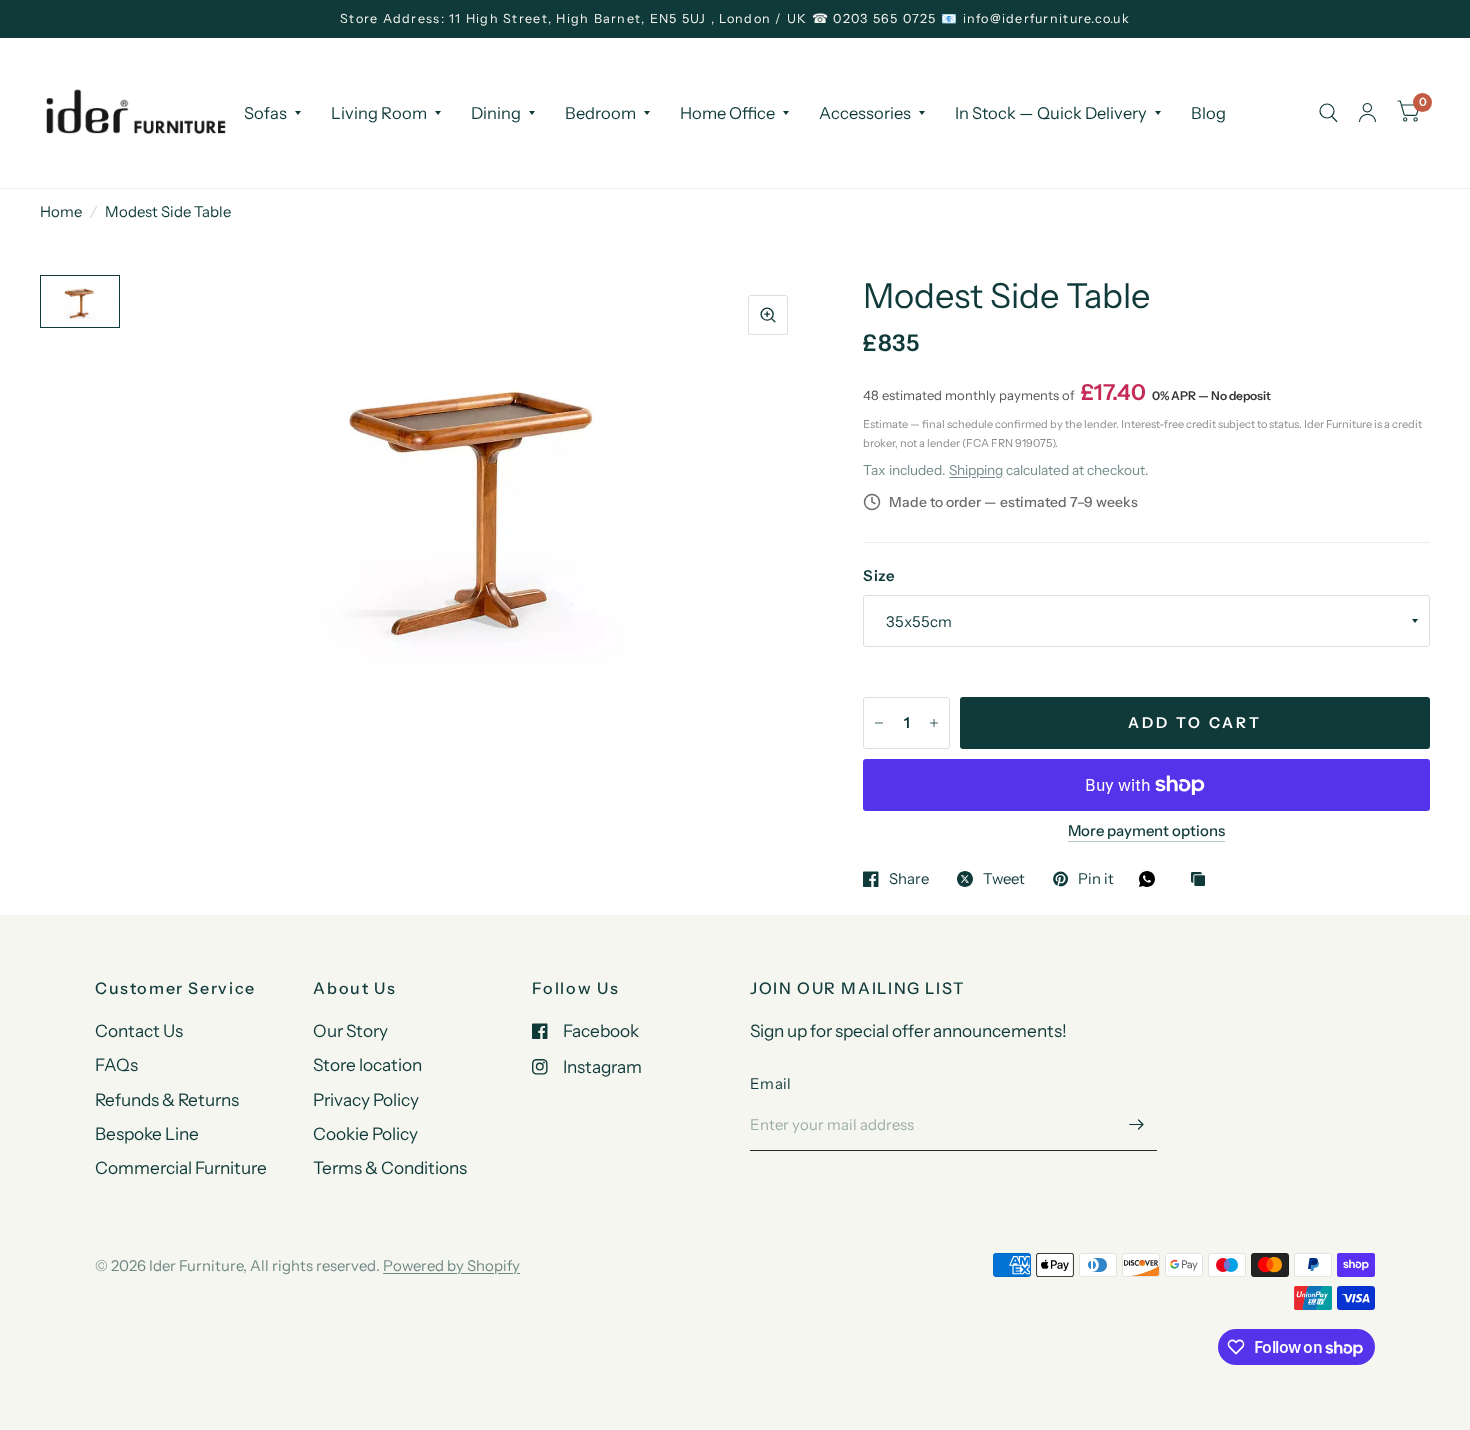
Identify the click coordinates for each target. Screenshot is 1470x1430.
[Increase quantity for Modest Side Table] (934, 723)
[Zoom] (768, 315)
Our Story (350, 1030)
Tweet (1004, 879)
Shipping (976, 470)
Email (771, 1083)
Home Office (727, 112)
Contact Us (139, 1030)
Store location (367, 1064)
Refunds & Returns (167, 1099)
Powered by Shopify (451, 1265)
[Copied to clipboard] (1203, 880)
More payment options (1146, 831)
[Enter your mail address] (1137, 1125)
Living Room (379, 112)
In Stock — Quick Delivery (1051, 112)
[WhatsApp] (1152, 879)
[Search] (1328, 113)
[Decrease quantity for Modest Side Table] (879, 723)
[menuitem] (272, 112)
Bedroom (600, 112)
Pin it (1096, 879)
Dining (496, 112)
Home (61, 211)
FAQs (116, 1064)
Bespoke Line (147, 1133)
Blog (1208, 112)
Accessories (865, 112)
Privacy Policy (366, 1099)
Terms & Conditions (390, 1167)
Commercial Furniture (181, 1167)
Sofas (265, 112)
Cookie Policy (365, 1133)
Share (909, 879)
